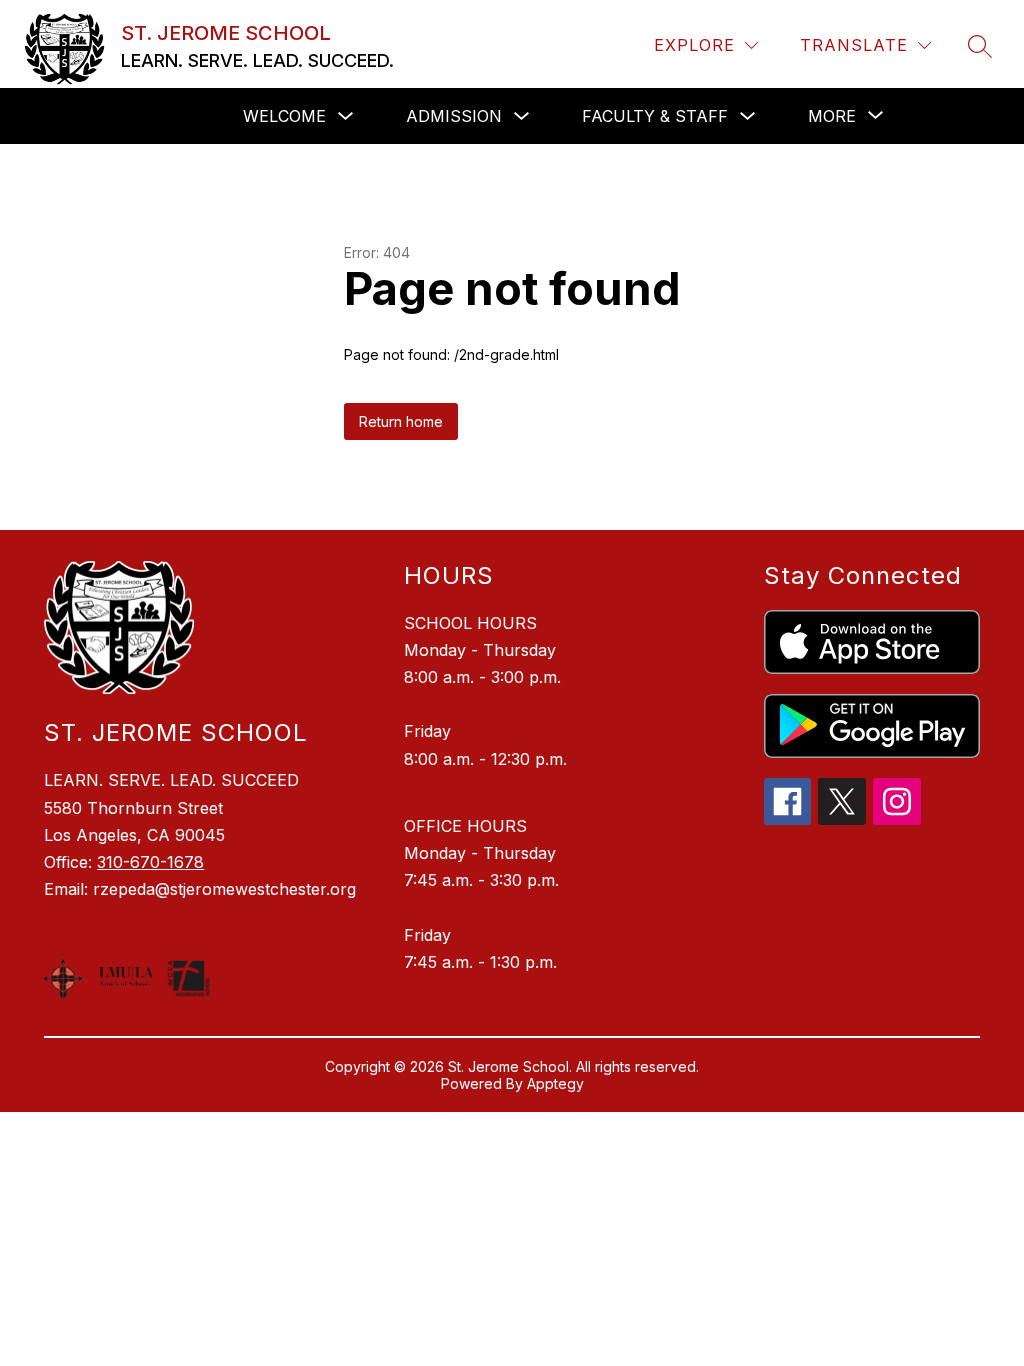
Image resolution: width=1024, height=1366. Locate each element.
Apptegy (555, 1083)
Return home (401, 421)
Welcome (284, 116)
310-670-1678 (150, 862)
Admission (454, 116)
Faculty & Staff (655, 116)
